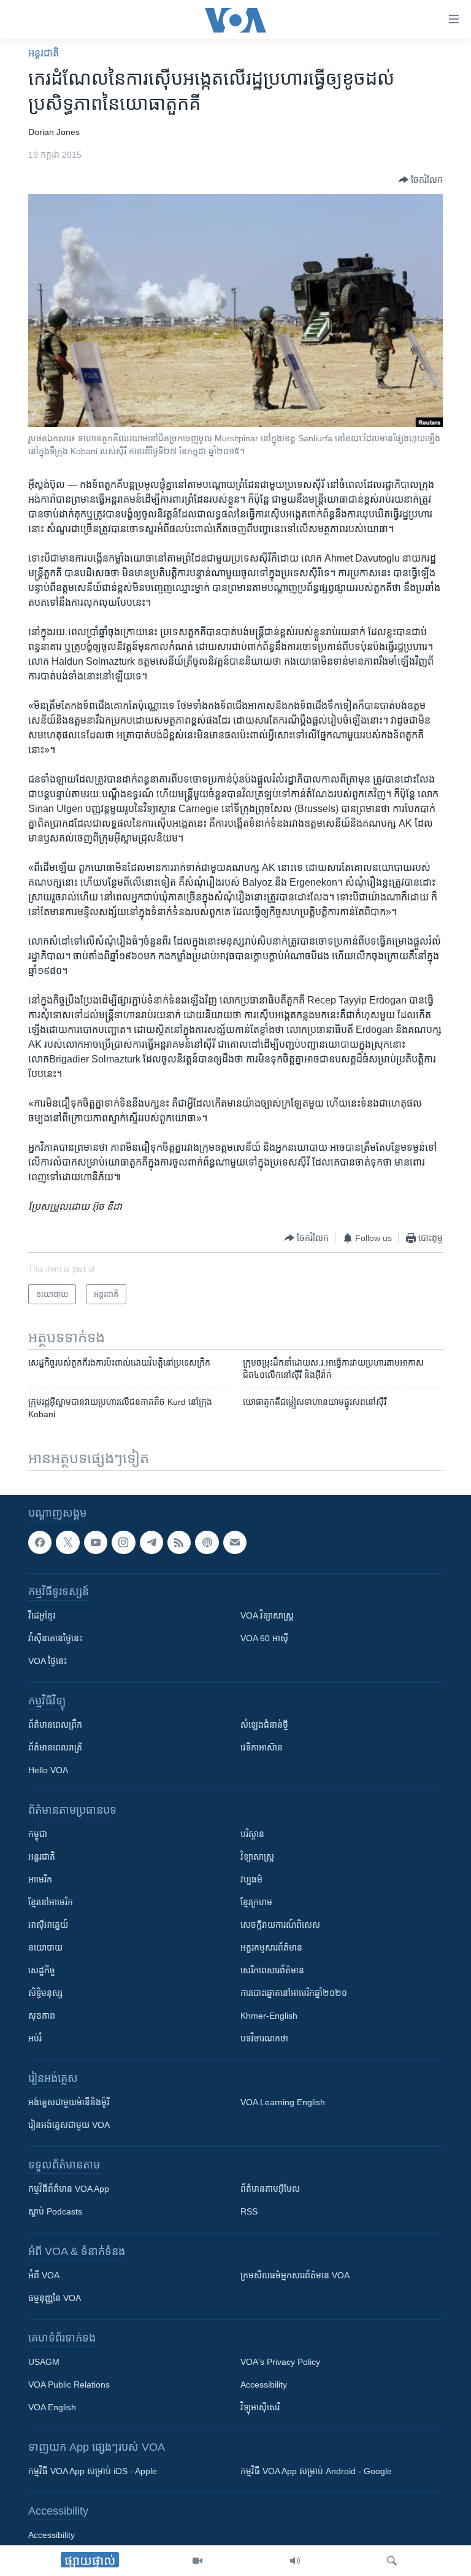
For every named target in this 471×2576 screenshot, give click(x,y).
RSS (249, 2211)
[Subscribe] (235, 1542)
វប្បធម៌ (251, 1879)
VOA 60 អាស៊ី (264, 1638)
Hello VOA (48, 1770)
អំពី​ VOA (44, 2275)
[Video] (197, 2561)
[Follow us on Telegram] (151, 1542)
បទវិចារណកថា (264, 2038)
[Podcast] (207, 1542)
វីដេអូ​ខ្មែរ (42, 1615)
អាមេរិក (40, 1879)
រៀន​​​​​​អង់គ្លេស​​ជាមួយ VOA (69, 2125)
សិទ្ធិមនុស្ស (45, 1993)
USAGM (44, 2362)
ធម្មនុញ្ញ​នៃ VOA (55, 2298)
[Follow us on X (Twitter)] (67, 1542)
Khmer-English (269, 2016)
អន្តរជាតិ (44, 53)
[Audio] (295, 2561)
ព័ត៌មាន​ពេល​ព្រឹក (55, 1725)
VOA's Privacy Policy (280, 2362)
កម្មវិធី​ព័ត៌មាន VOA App (69, 2189)
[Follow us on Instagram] (123, 1542)
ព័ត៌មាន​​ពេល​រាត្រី (55, 1747)
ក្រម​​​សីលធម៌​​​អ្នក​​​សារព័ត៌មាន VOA (295, 2275)
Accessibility (264, 2385)
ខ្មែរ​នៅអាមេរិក (51, 1902)
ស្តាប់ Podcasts (55, 2211)
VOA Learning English (283, 2102)
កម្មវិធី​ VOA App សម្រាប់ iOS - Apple (93, 2471)
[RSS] (179, 1542)
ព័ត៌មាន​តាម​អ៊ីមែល (270, 2189)
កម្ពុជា (38, 1834)
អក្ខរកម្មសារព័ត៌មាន (271, 1947)
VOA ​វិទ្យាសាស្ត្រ (267, 1615)
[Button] (421, 180)
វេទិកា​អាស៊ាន (262, 1747)
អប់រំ (35, 2038)
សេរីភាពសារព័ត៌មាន (272, 1970)
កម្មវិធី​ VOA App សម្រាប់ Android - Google (316, 2471)
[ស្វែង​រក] (392, 2561)
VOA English (52, 2407)
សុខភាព (42, 2016)
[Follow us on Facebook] (40, 1542)
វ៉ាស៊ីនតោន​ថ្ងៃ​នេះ (55, 1638)
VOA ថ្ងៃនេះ (48, 1661)
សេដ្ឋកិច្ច (42, 1970)
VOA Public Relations (69, 2385)
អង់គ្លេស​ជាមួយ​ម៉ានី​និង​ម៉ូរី (69, 2102)
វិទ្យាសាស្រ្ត (257, 1857)
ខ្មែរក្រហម (256, 1902)
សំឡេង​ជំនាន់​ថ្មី (264, 1725)
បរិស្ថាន (252, 1834)
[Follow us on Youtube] (96, 1542)
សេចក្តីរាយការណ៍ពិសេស (280, 1925)
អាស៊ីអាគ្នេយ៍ (48, 1925)
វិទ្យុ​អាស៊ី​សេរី (260, 2407)
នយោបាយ (45, 1947)
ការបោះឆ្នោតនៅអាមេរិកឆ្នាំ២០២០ (294, 1993)
